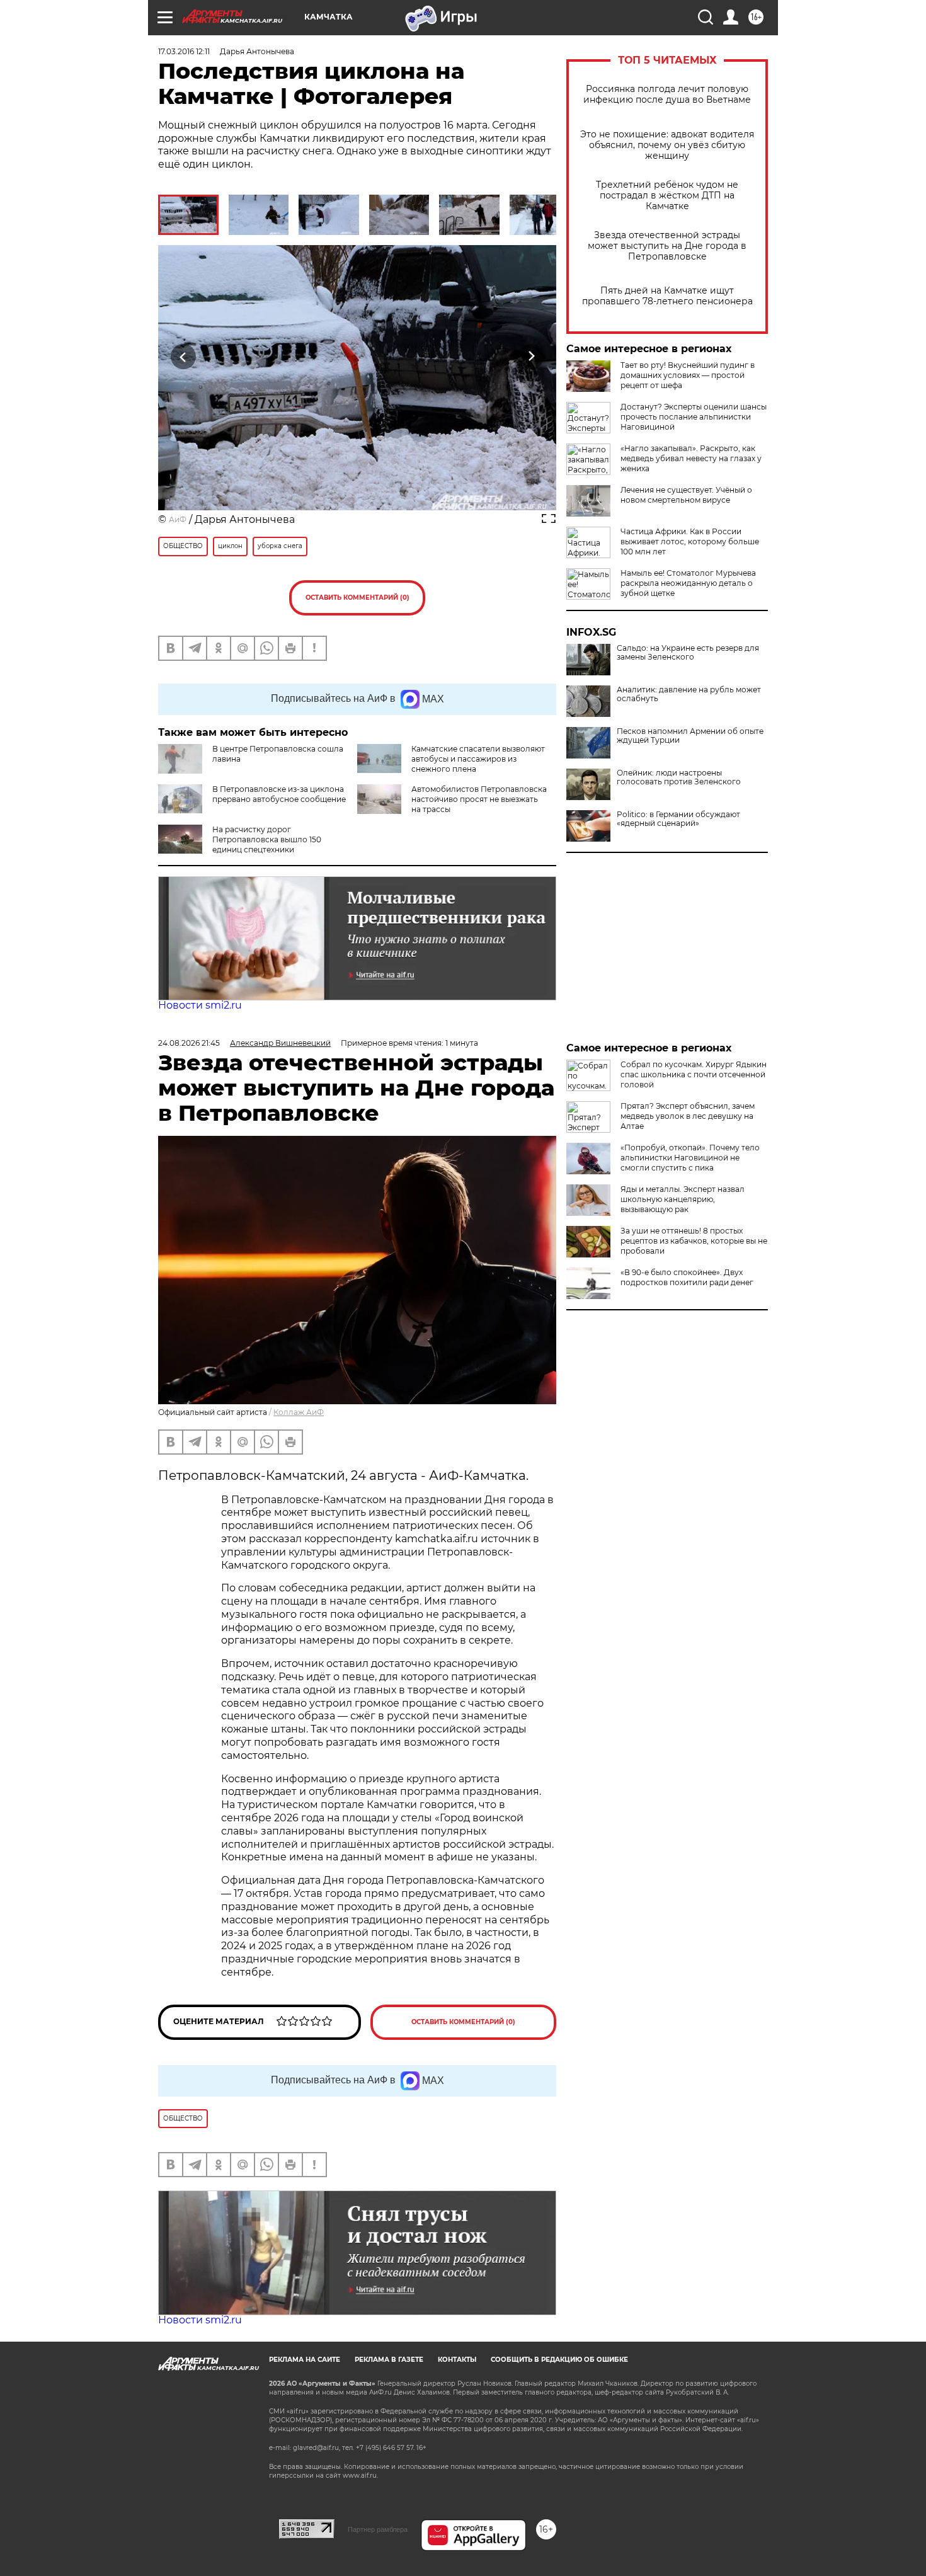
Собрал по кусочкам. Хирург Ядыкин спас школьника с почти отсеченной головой (694, 1074)
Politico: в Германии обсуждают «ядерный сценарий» (678, 819)
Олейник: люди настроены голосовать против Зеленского (679, 777)
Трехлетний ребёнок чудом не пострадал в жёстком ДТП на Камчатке (667, 196)
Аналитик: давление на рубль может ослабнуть (689, 694)
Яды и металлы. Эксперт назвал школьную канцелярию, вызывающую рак (683, 1199)
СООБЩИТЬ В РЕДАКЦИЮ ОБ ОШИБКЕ (559, 2360)
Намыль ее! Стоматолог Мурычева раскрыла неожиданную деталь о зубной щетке (688, 583)
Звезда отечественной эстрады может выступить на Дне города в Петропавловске (667, 246)
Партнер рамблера (378, 2529)
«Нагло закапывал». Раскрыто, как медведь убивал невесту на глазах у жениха (691, 458)
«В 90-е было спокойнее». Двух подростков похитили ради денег (687, 1277)
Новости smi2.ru (200, 1005)
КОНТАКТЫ (457, 2360)
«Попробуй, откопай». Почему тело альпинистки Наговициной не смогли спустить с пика (690, 1158)
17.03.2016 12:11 (184, 51)
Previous (184, 356)
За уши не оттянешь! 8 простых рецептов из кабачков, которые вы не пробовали (694, 1241)
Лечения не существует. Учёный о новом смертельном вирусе (686, 495)
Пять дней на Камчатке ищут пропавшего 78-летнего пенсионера (667, 296)
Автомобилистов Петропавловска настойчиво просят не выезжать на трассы (479, 799)
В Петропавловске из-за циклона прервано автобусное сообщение (279, 794)
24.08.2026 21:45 (189, 1043)
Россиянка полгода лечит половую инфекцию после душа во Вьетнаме (667, 94)
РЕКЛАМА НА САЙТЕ (305, 2360)
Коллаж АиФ (299, 1412)
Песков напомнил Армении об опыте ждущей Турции (690, 736)
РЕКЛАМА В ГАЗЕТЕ (389, 2360)
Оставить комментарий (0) (357, 598)
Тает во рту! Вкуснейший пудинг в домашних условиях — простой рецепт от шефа (688, 375)
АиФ (178, 519)
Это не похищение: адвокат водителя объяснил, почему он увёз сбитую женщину (667, 145)
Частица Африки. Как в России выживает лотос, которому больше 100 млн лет (690, 541)
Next (531, 356)
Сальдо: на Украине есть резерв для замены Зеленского (688, 653)
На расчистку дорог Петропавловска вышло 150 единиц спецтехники (267, 839)
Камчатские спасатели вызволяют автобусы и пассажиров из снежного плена (478, 759)
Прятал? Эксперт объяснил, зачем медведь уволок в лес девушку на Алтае (688, 1116)
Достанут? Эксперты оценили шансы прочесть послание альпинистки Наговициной (694, 417)
